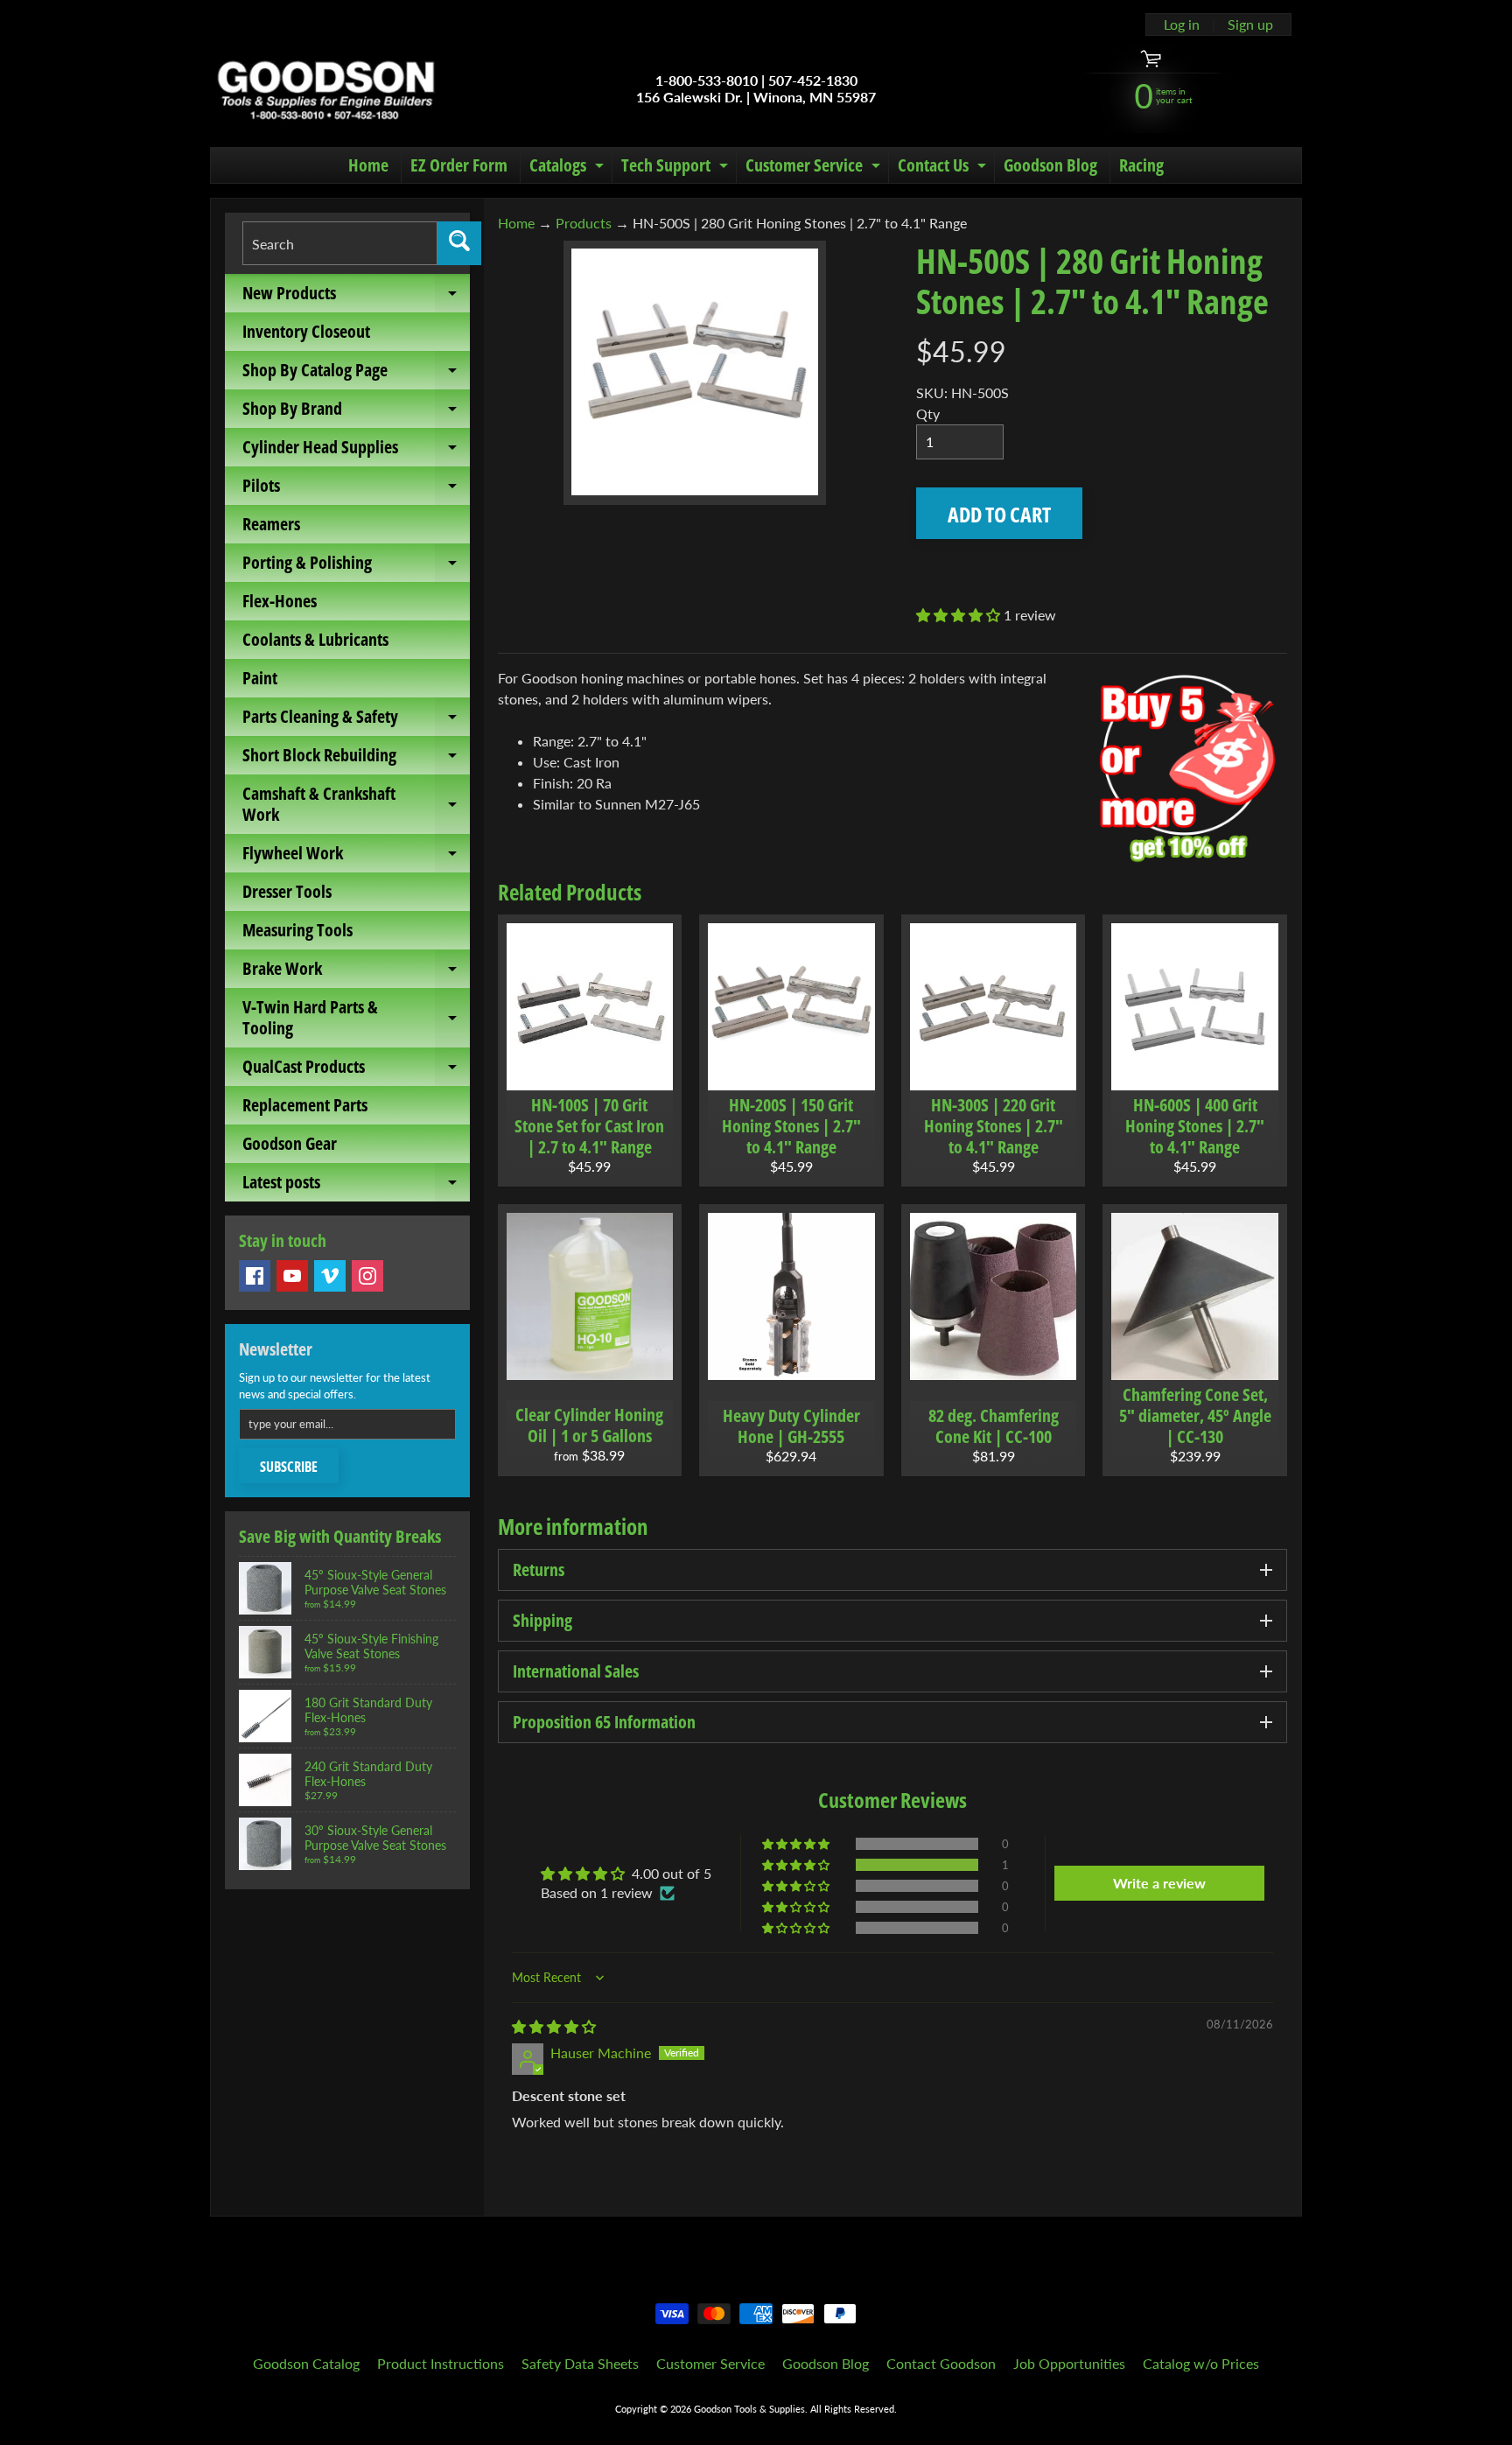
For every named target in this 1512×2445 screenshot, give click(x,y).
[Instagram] (367, 1276)
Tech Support (677, 168)
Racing (1141, 165)
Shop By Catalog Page (356, 374)
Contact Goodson (941, 2363)
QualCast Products (356, 1070)
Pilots (356, 489)
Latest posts (356, 1186)
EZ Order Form (459, 165)
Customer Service (815, 168)
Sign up (1250, 25)
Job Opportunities (1069, 2363)
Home (368, 165)
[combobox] (340, 243)
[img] (554, 2026)
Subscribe (289, 1467)
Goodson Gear (290, 1143)
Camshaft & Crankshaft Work (356, 805)
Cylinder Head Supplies (356, 451)
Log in (1182, 25)
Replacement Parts (305, 1105)
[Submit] (459, 243)
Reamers (271, 524)
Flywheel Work (356, 857)
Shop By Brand (356, 412)
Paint (260, 678)
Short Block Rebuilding (356, 759)
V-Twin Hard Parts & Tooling (356, 1019)
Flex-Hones (280, 601)
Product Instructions (441, 2363)
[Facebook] (255, 1276)
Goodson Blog (1050, 165)
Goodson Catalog (306, 2363)
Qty (928, 413)
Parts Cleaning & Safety (356, 720)
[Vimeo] (330, 1276)
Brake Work (356, 972)
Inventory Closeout (306, 331)
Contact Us (944, 168)
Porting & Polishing (356, 566)
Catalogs (569, 168)
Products (584, 223)
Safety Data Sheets (580, 2363)
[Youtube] (292, 1276)
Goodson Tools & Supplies (749, 2409)
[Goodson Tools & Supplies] (326, 88)
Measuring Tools (297, 930)
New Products (356, 297)
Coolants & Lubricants (315, 639)
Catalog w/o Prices (1201, 2363)
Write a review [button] (1159, 1883)
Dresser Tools (287, 891)
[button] (960, 615)
